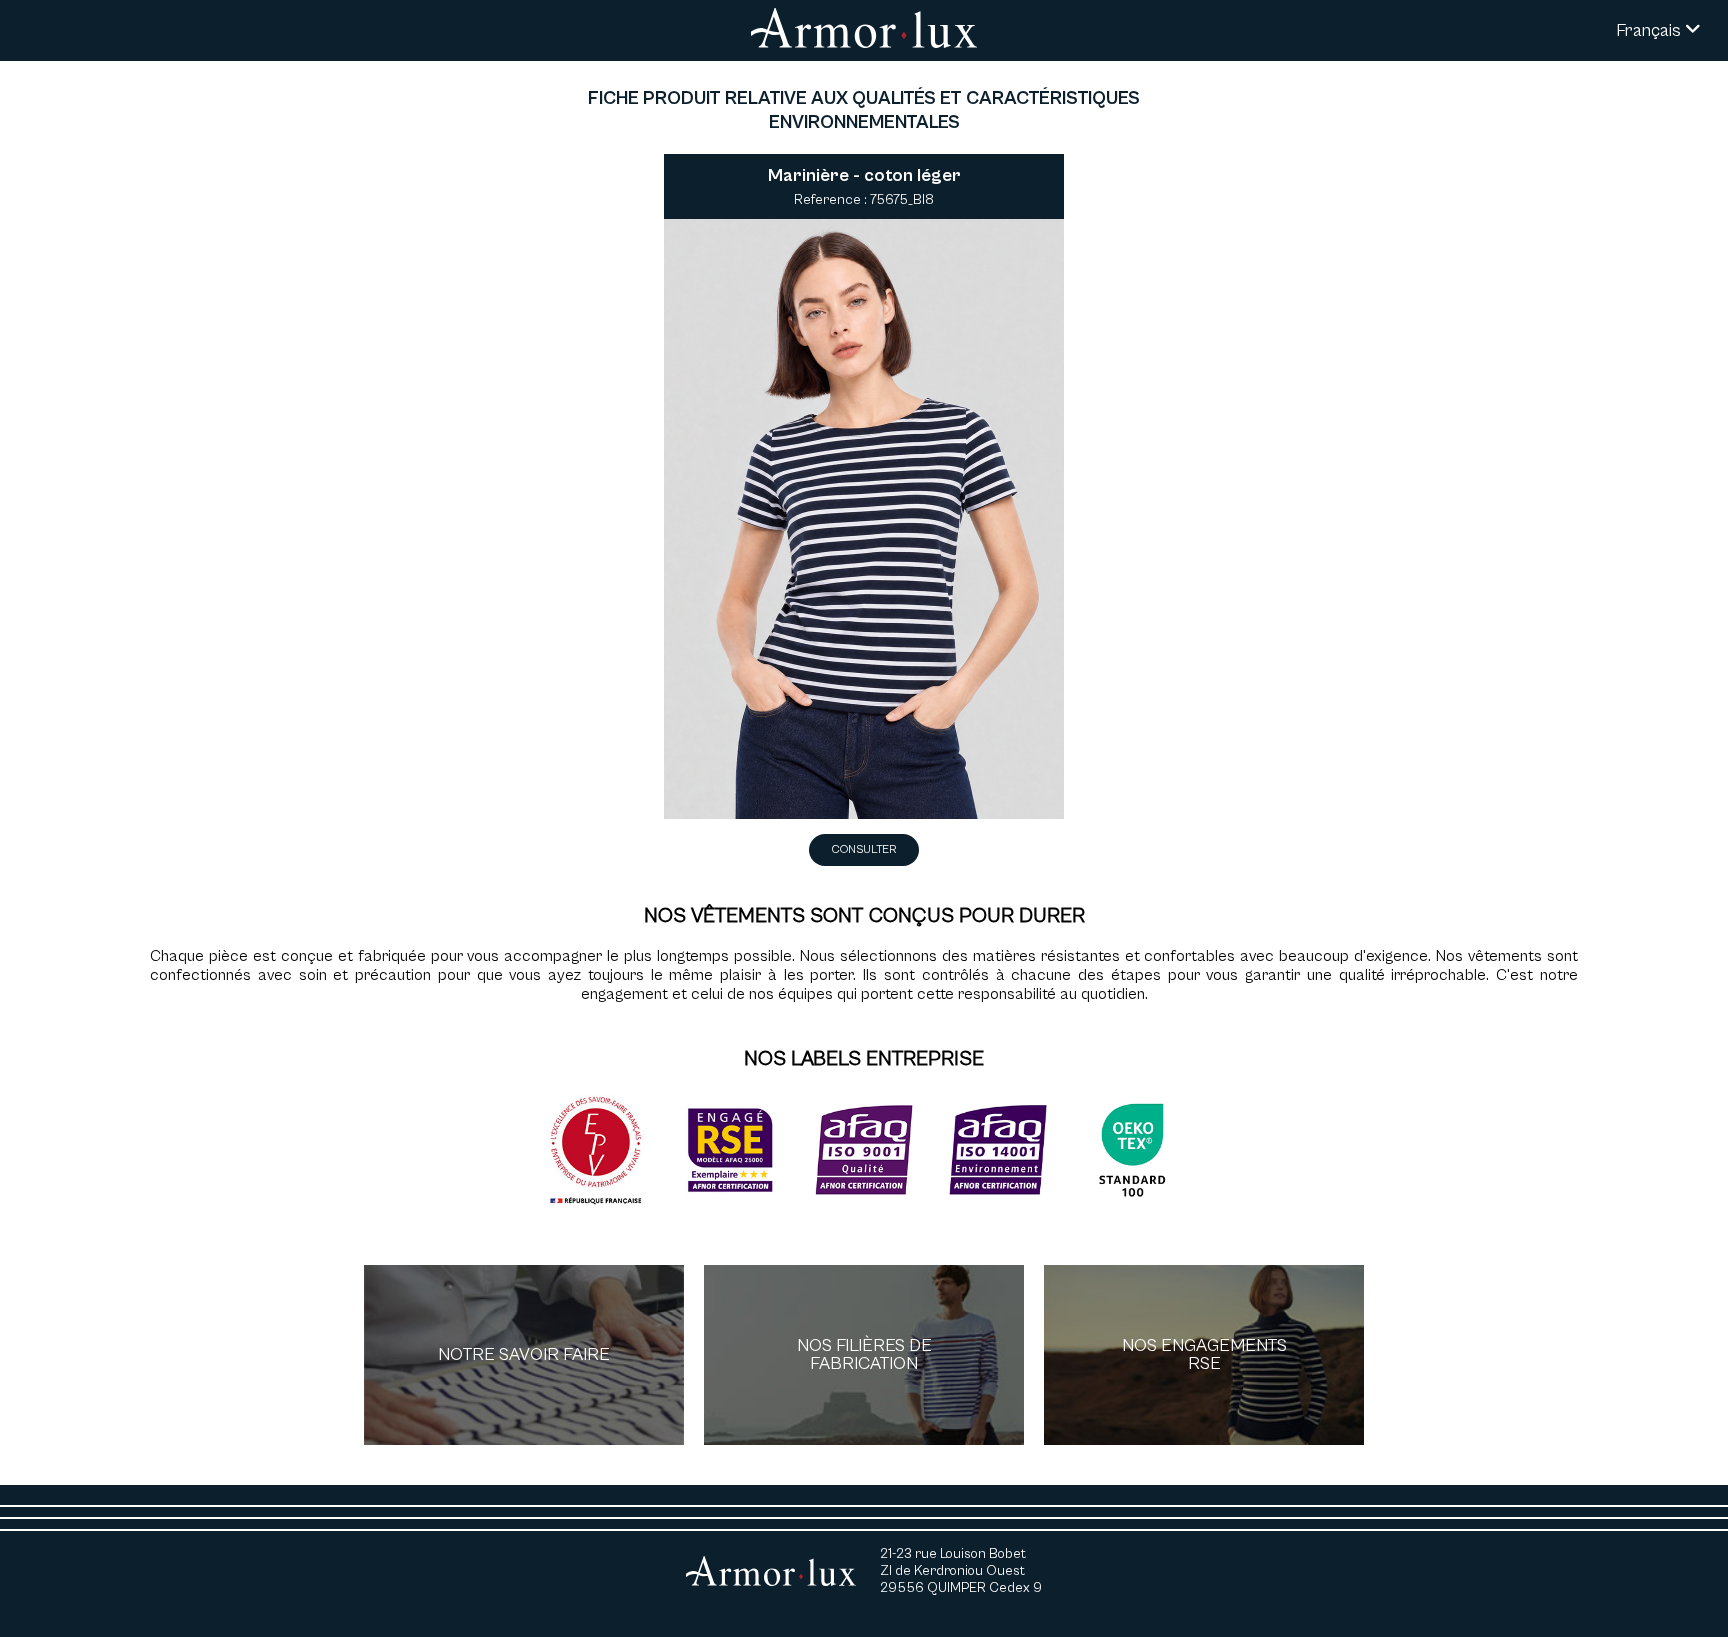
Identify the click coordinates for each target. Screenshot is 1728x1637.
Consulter (864, 849)
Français (1650, 30)
